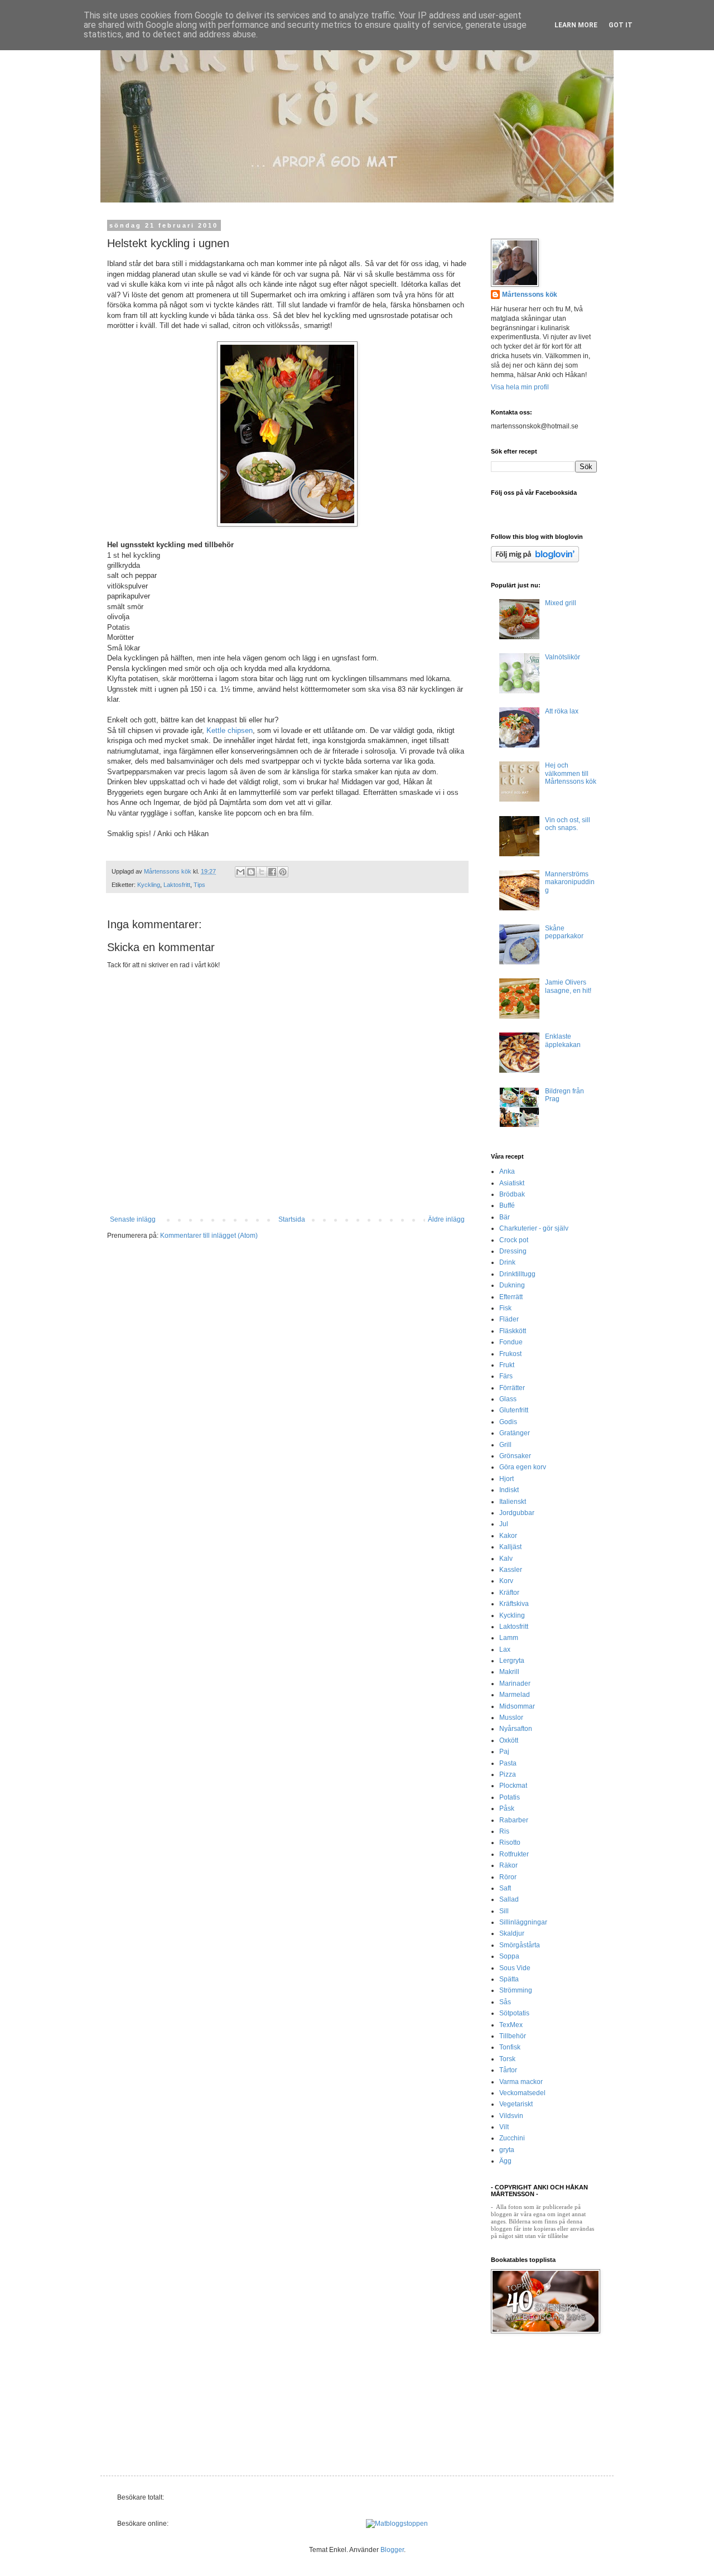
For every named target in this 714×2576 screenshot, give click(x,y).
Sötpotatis (514, 2013)
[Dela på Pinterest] (283, 872)
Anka (507, 1171)
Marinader (515, 1683)
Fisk (505, 1308)
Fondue (511, 1342)
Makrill (509, 1672)
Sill (504, 1911)
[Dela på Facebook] (272, 872)
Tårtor (508, 2070)
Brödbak (512, 1194)
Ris (504, 1831)
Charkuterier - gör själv (534, 1228)
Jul (504, 1524)
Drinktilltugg (517, 1274)
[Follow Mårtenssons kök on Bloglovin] (535, 560)
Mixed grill (561, 603)
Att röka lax (562, 711)
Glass (508, 1399)
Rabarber (514, 1820)
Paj (504, 1752)
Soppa (509, 1956)
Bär (505, 1217)
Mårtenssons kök (530, 295)
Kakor (508, 1536)
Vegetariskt (516, 2104)
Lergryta (512, 1661)
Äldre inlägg (446, 1219)
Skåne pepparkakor (564, 932)
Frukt (507, 1365)
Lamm (509, 1638)
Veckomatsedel (522, 2093)
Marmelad (515, 1695)
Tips (199, 885)
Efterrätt (511, 1297)
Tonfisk (510, 2047)
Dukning (512, 1285)
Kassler (511, 1570)
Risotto (510, 1842)
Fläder (509, 1319)
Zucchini (512, 2138)
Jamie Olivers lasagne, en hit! (568, 986)
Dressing (513, 1251)
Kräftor (509, 1593)
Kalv (506, 1559)
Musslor (511, 1718)
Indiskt (509, 1490)
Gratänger (515, 1433)
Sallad (509, 1899)
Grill (505, 1445)
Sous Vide (515, 1968)
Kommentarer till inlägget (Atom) (209, 1236)
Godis (508, 1422)
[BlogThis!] (251, 872)
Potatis (510, 1797)
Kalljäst (510, 1547)
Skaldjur (512, 1933)
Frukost (510, 1354)
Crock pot (514, 1240)
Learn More (576, 25)
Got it (621, 25)
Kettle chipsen (230, 730)
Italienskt (513, 1502)
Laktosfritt (177, 885)
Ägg (505, 2161)
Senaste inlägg (133, 1219)
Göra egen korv (523, 1467)
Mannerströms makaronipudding (570, 882)
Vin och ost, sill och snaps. (568, 824)
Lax (505, 1649)
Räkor (508, 1865)
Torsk (507, 2059)
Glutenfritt (514, 1410)
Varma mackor (521, 2082)
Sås (505, 2002)
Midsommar (517, 1706)
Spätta (509, 1979)
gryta (507, 2150)
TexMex (511, 2025)
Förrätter (512, 1388)
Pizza (508, 1774)
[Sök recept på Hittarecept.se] (397, 2524)
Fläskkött (513, 1331)
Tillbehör (513, 2036)
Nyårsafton (516, 1729)
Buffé (507, 1205)
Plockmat (513, 1786)
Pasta (508, 1763)
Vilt (504, 2127)
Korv (506, 1581)
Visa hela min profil (520, 387)
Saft (505, 1888)
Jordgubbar (517, 1513)
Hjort (506, 1479)
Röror (508, 1877)
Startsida (292, 1219)
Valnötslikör (563, 657)
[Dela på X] (262, 872)
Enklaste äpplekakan (563, 1040)
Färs (506, 1376)
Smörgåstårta (520, 1945)
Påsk (507, 1808)
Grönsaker (515, 1456)
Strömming (516, 1990)
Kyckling (149, 885)
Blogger (392, 2550)
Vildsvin (511, 2116)
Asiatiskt (512, 1183)
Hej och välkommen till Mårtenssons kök (571, 773)
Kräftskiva (514, 1604)
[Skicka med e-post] (240, 872)
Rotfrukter (514, 1854)
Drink (507, 1262)
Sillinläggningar (523, 1922)
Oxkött (509, 1740)
